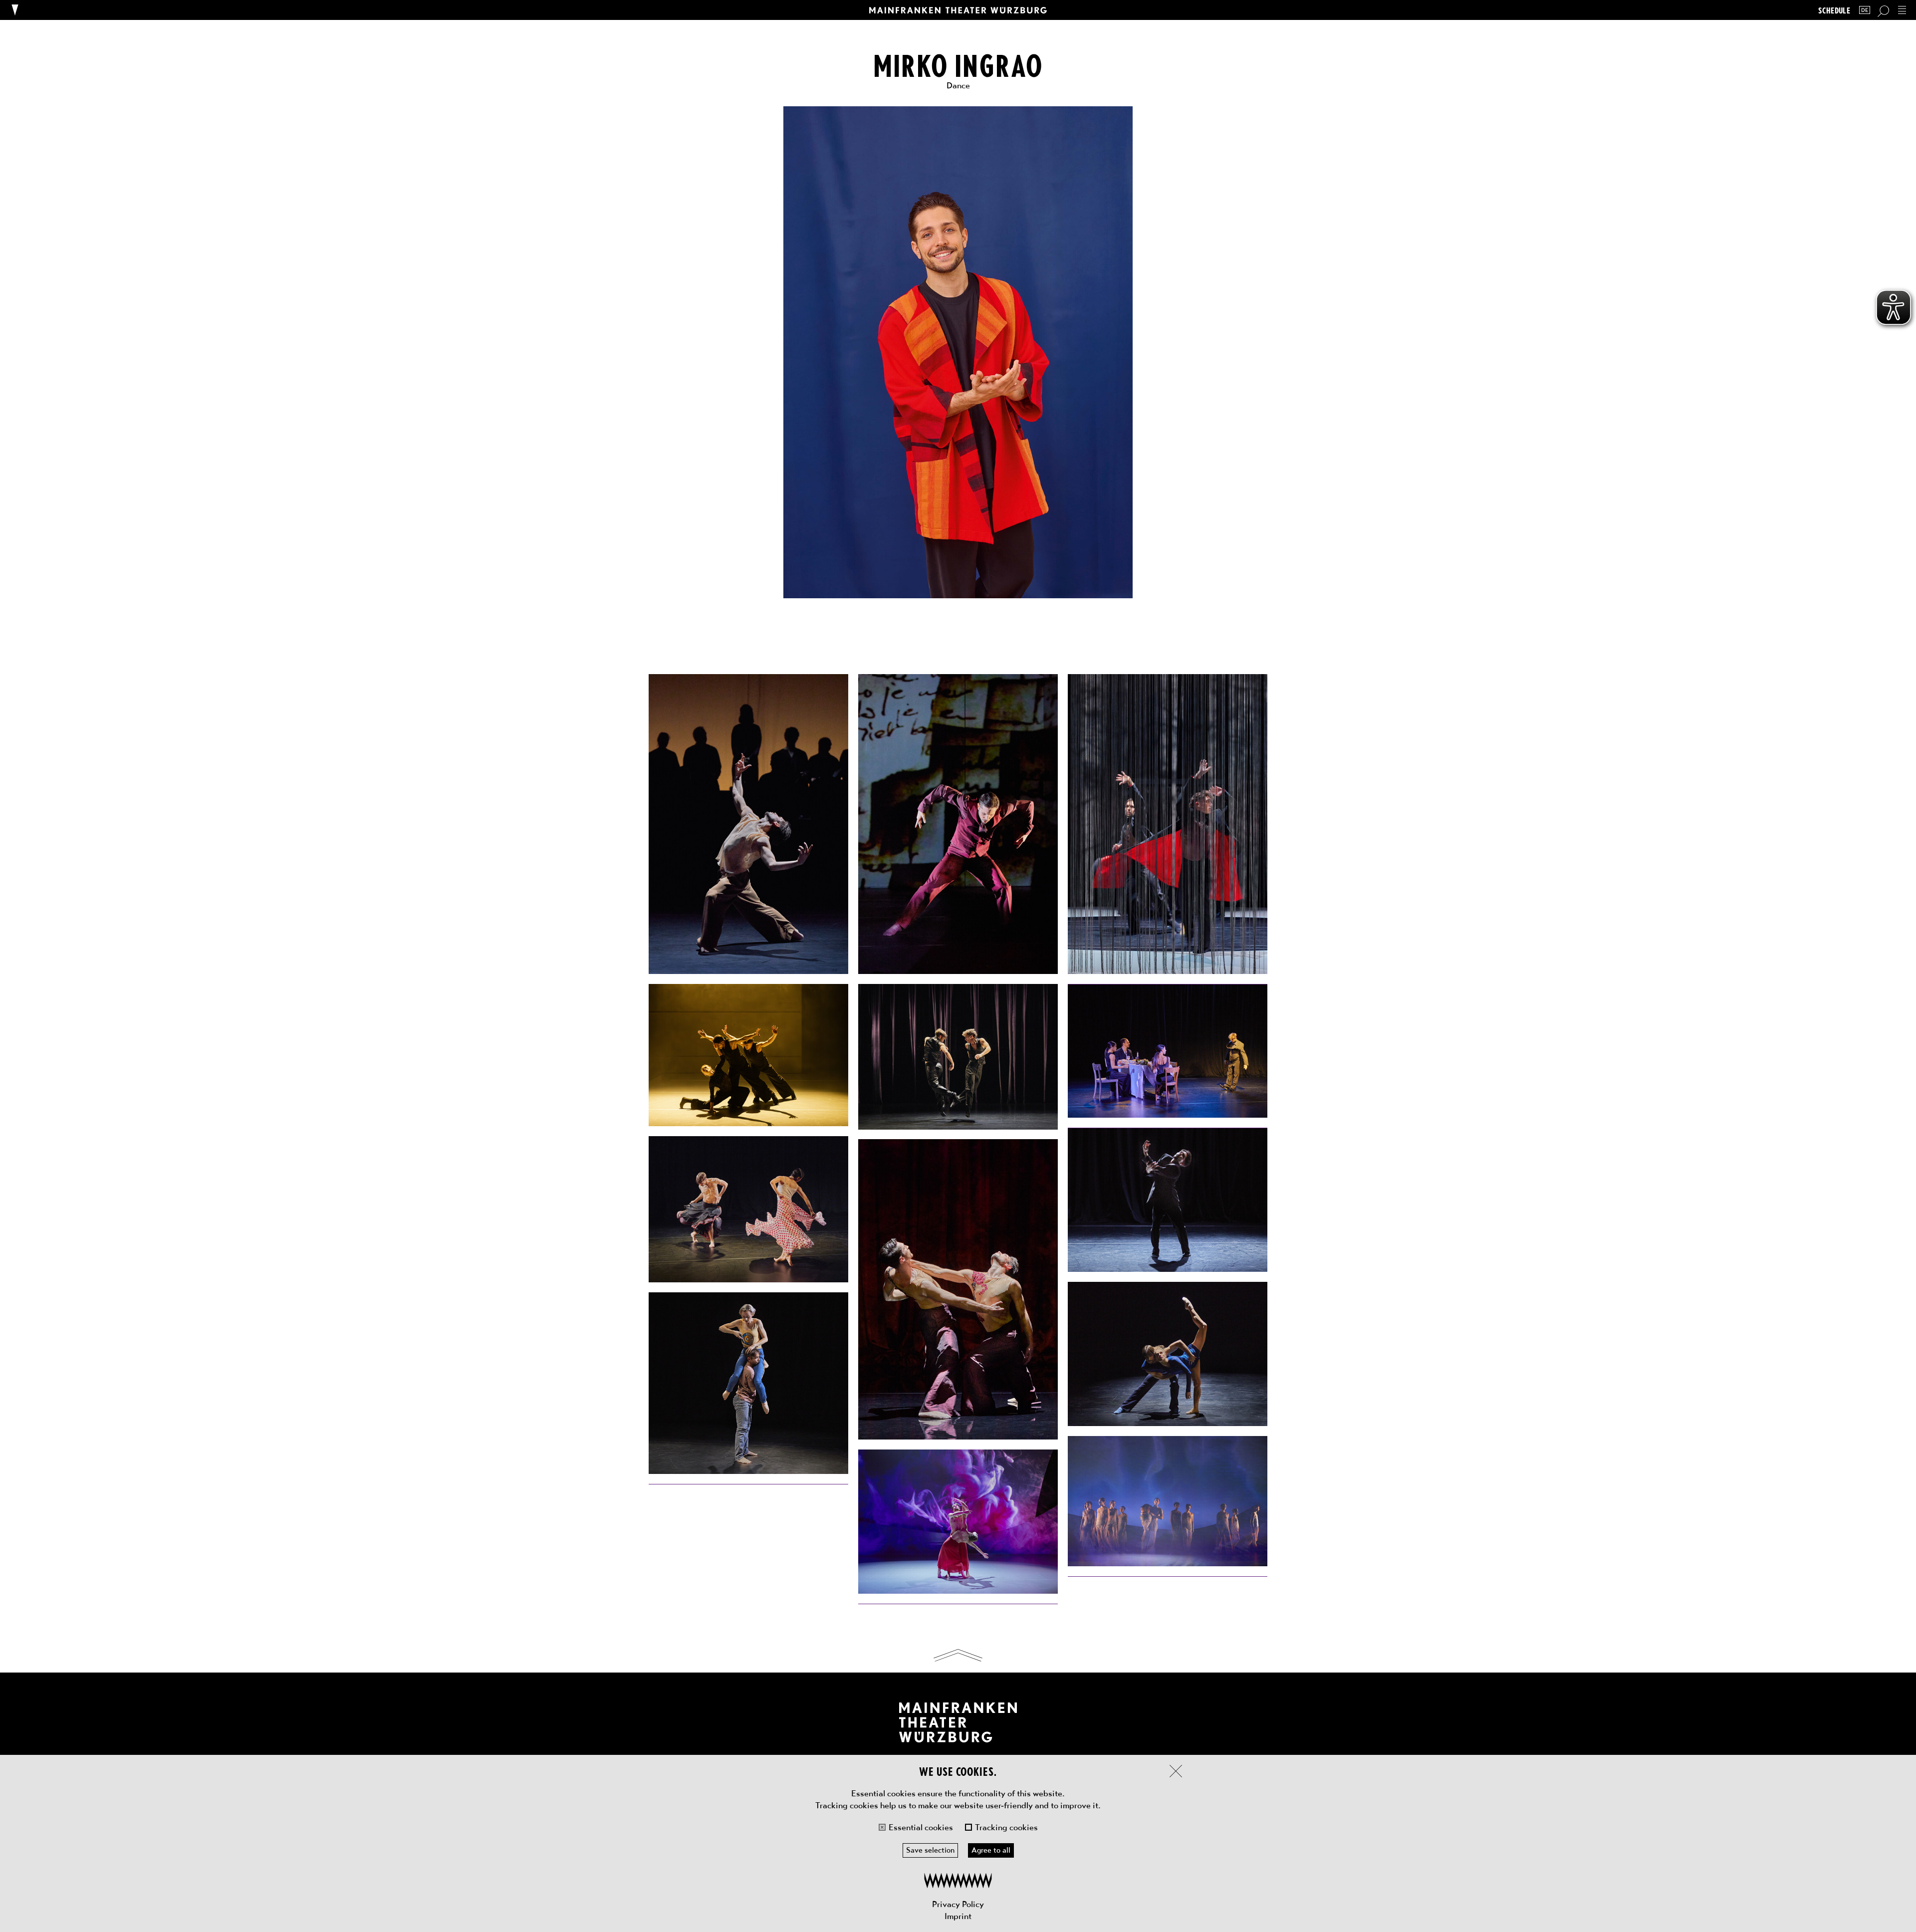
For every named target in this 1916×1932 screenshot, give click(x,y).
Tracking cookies (1006, 1827)
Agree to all (991, 1850)
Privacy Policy (958, 1904)
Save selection (930, 1850)
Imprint (958, 1916)
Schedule (1834, 10)
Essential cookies (921, 1827)
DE (1865, 10)
